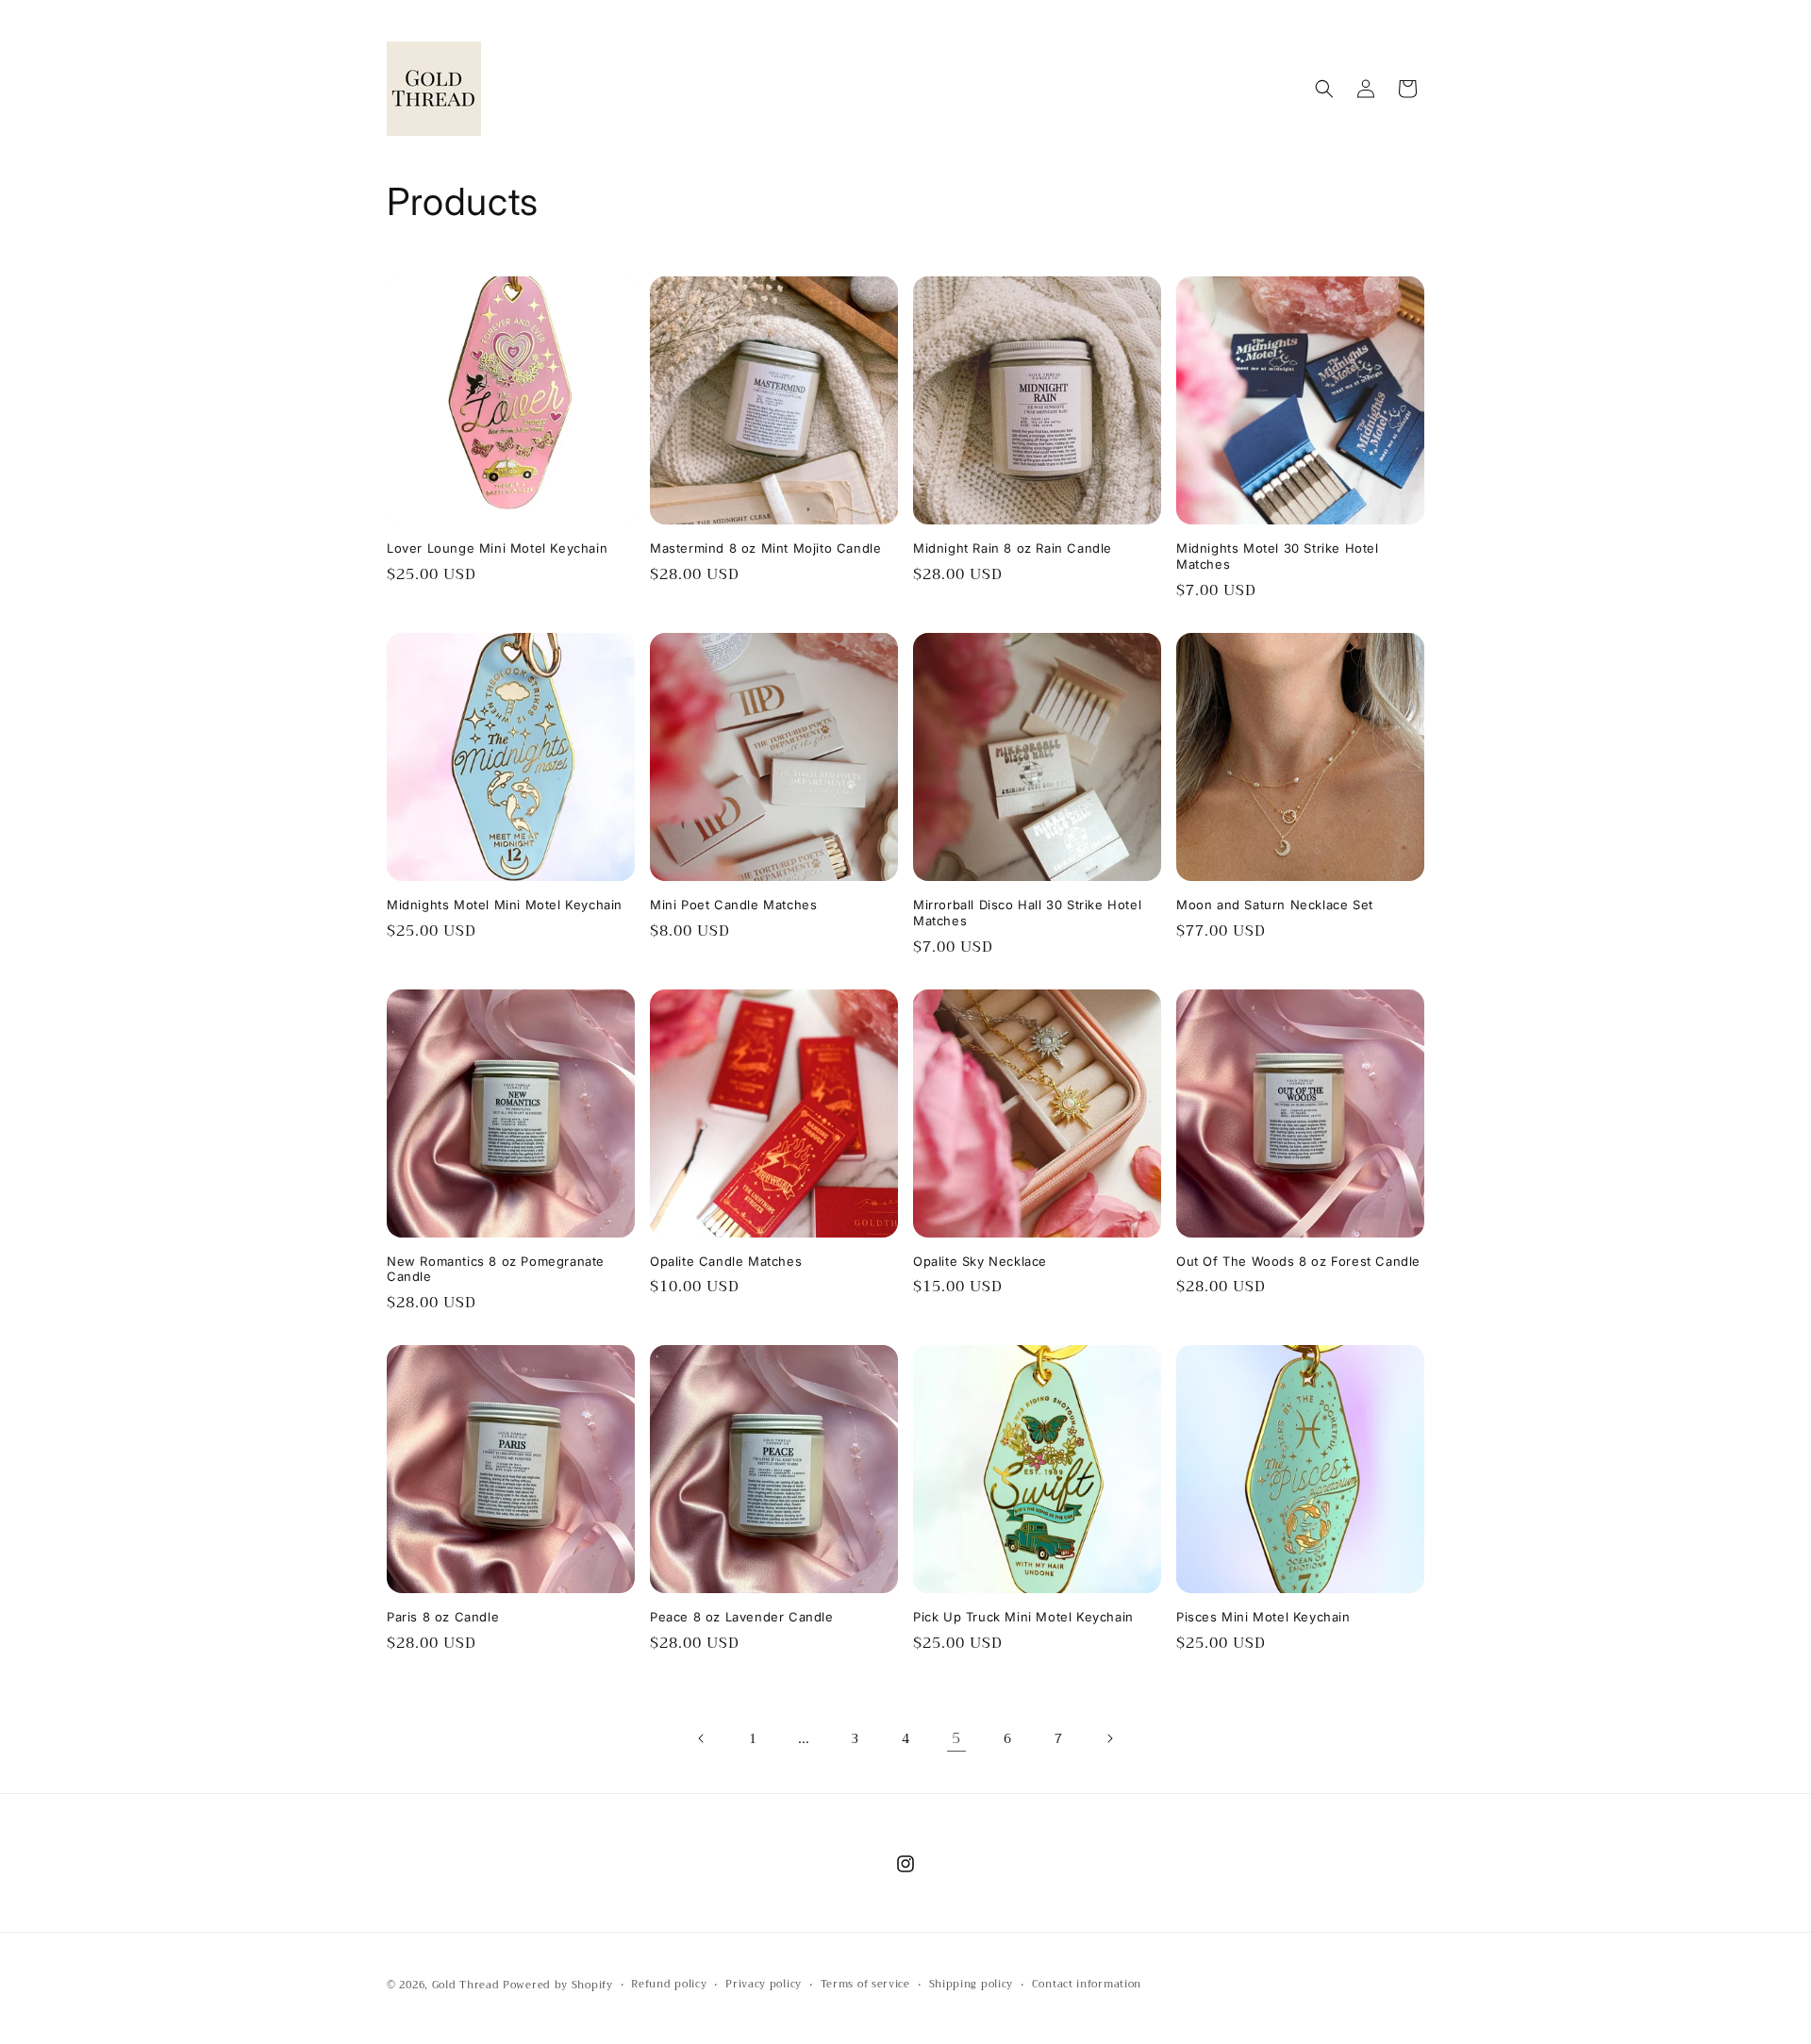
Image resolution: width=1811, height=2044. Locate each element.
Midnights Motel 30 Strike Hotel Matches (1278, 556)
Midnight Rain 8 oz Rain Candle (1013, 548)
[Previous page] (702, 1738)
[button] (1324, 89)
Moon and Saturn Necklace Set (1275, 905)
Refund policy (669, 1985)
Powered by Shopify (558, 1985)
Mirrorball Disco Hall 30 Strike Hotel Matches (1027, 913)
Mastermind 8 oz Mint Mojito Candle (765, 548)
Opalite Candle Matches (726, 1261)
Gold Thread (466, 1985)
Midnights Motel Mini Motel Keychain (505, 905)
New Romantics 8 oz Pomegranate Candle (496, 1269)
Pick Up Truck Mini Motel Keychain (1023, 1617)
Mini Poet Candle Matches (733, 905)
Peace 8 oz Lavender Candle (742, 1617)
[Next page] (1109, 1738)
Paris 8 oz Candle (443, 1617)
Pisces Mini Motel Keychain (1263, 1617)
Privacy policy (764, 1985)
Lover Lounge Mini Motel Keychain (497, 548)
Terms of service (865, 1985)
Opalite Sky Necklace (980, 1261)
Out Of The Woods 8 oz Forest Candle (1298, 1261)
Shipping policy (972, 1985)
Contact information (1087, 1985)
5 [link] (956, 1738)
